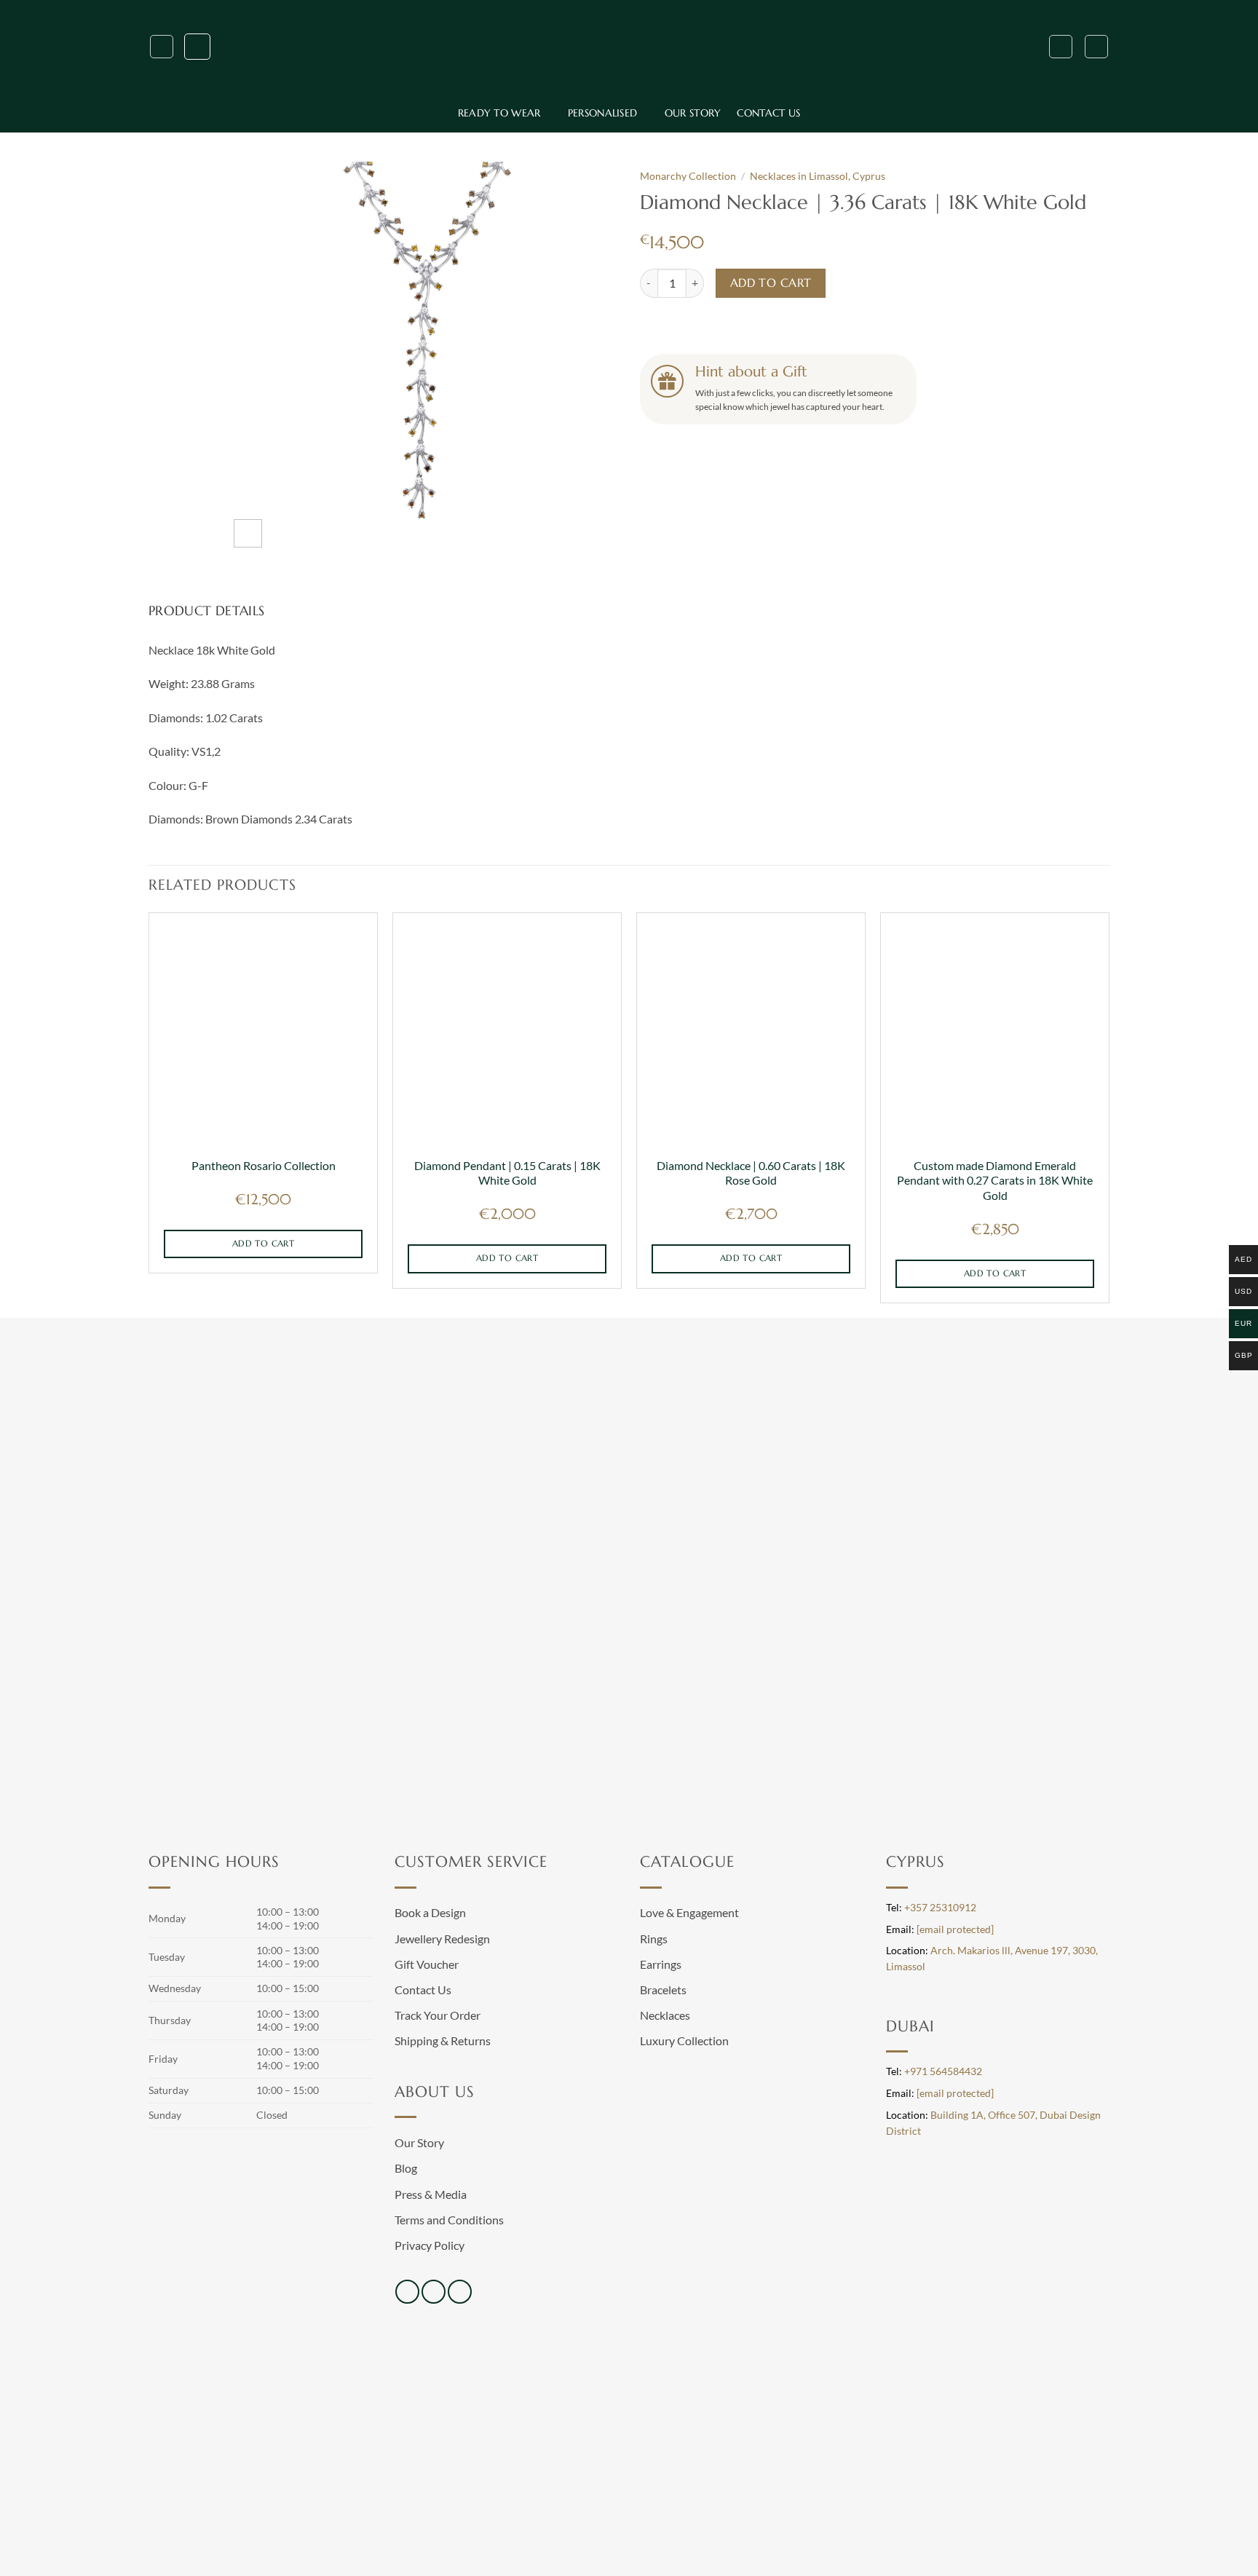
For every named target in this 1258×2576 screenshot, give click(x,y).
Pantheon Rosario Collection (264, 1165)
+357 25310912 (940, 1908)
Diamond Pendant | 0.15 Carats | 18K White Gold (507, 1173)
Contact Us (768, 113)
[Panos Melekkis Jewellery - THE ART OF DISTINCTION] (629, 46)
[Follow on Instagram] (434, 2292)
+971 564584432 (943, 2071)
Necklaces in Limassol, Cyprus (818, 176)
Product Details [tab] (206, 611)
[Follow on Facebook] (407, 2292)
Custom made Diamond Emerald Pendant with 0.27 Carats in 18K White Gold (995, 1180)
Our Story (693, 113)
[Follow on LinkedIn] (460, 2292)
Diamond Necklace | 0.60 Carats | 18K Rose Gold (751, 1173)
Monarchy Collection (688, 176)
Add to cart (771, 283)
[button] (162, 47)
